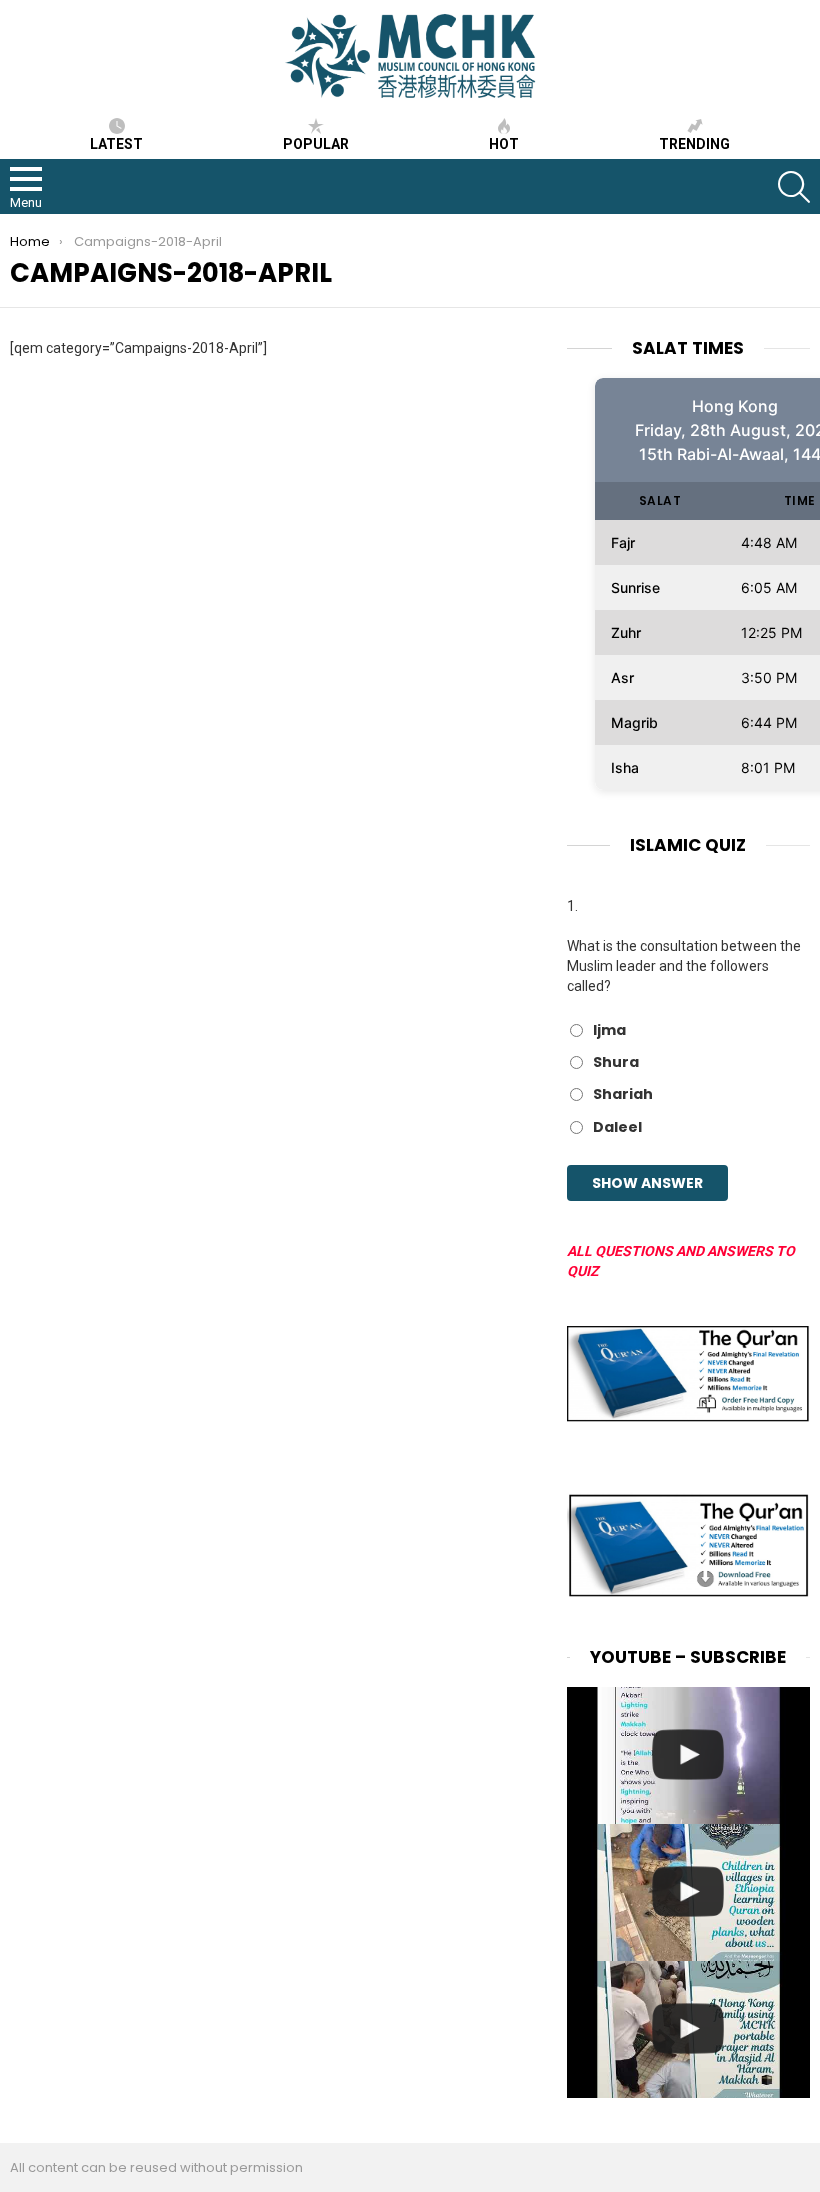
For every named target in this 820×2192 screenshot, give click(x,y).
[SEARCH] (794, 187)
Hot (504, 144)
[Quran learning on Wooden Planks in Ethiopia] (688, 1892)
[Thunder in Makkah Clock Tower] (688, 1755)
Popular (316, 144)
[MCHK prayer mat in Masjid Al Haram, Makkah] (688, 2029)
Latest (116, 144)
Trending (694, 144)
